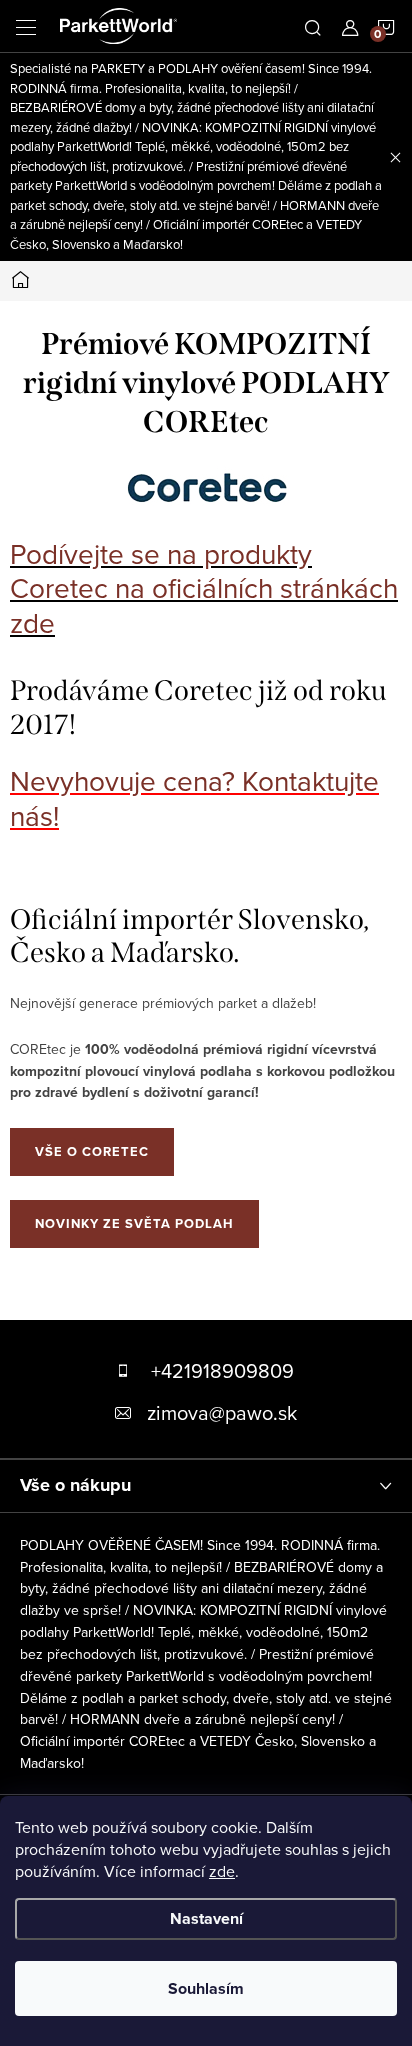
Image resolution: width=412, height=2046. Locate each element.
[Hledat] (313, 26)
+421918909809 (222, 1370)
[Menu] (26, 26)
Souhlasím (206, 1988)
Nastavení (206, 1918)
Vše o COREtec (92, 1151)
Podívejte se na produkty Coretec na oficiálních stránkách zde (204, 588)
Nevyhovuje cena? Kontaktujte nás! (194, 798)
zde (222, 1871)
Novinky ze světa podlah (134, 1223)
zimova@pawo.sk (222, 1412)
